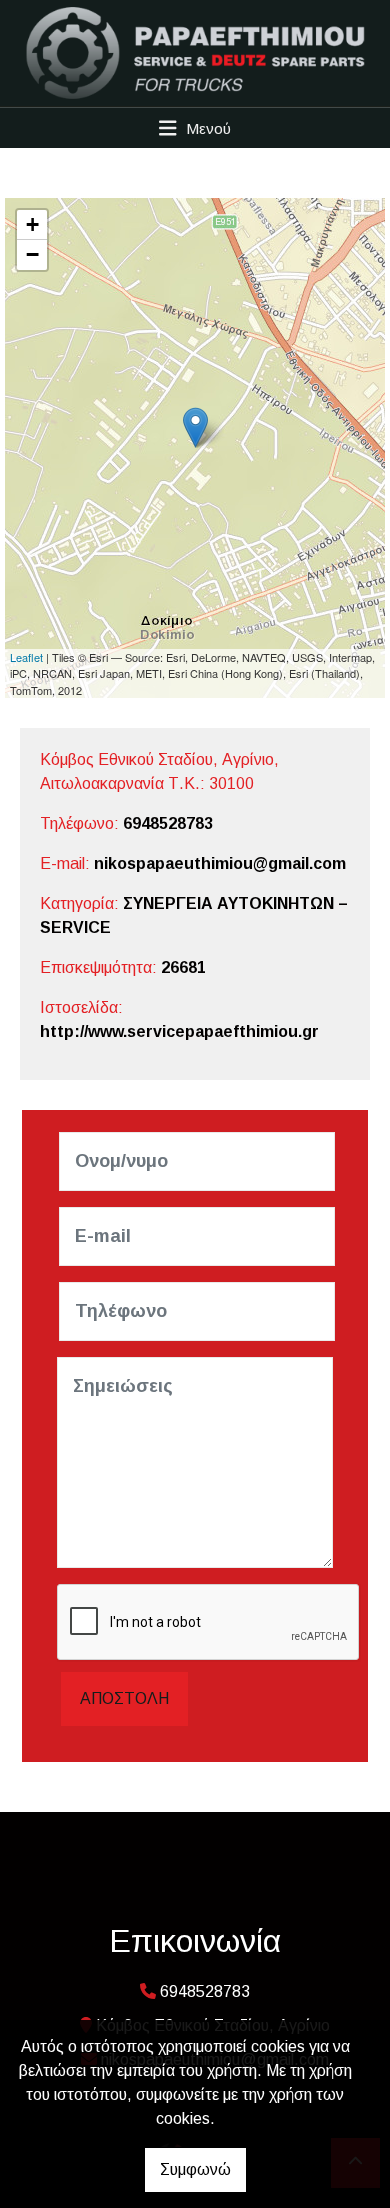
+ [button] (32, 224)
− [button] (32, 254)
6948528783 (168, 823)
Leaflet (26, 657)
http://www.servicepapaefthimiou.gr (179, 1031)
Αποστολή (124, 1698)
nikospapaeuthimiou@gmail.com (220, 863)
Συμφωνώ (195, 2169)
